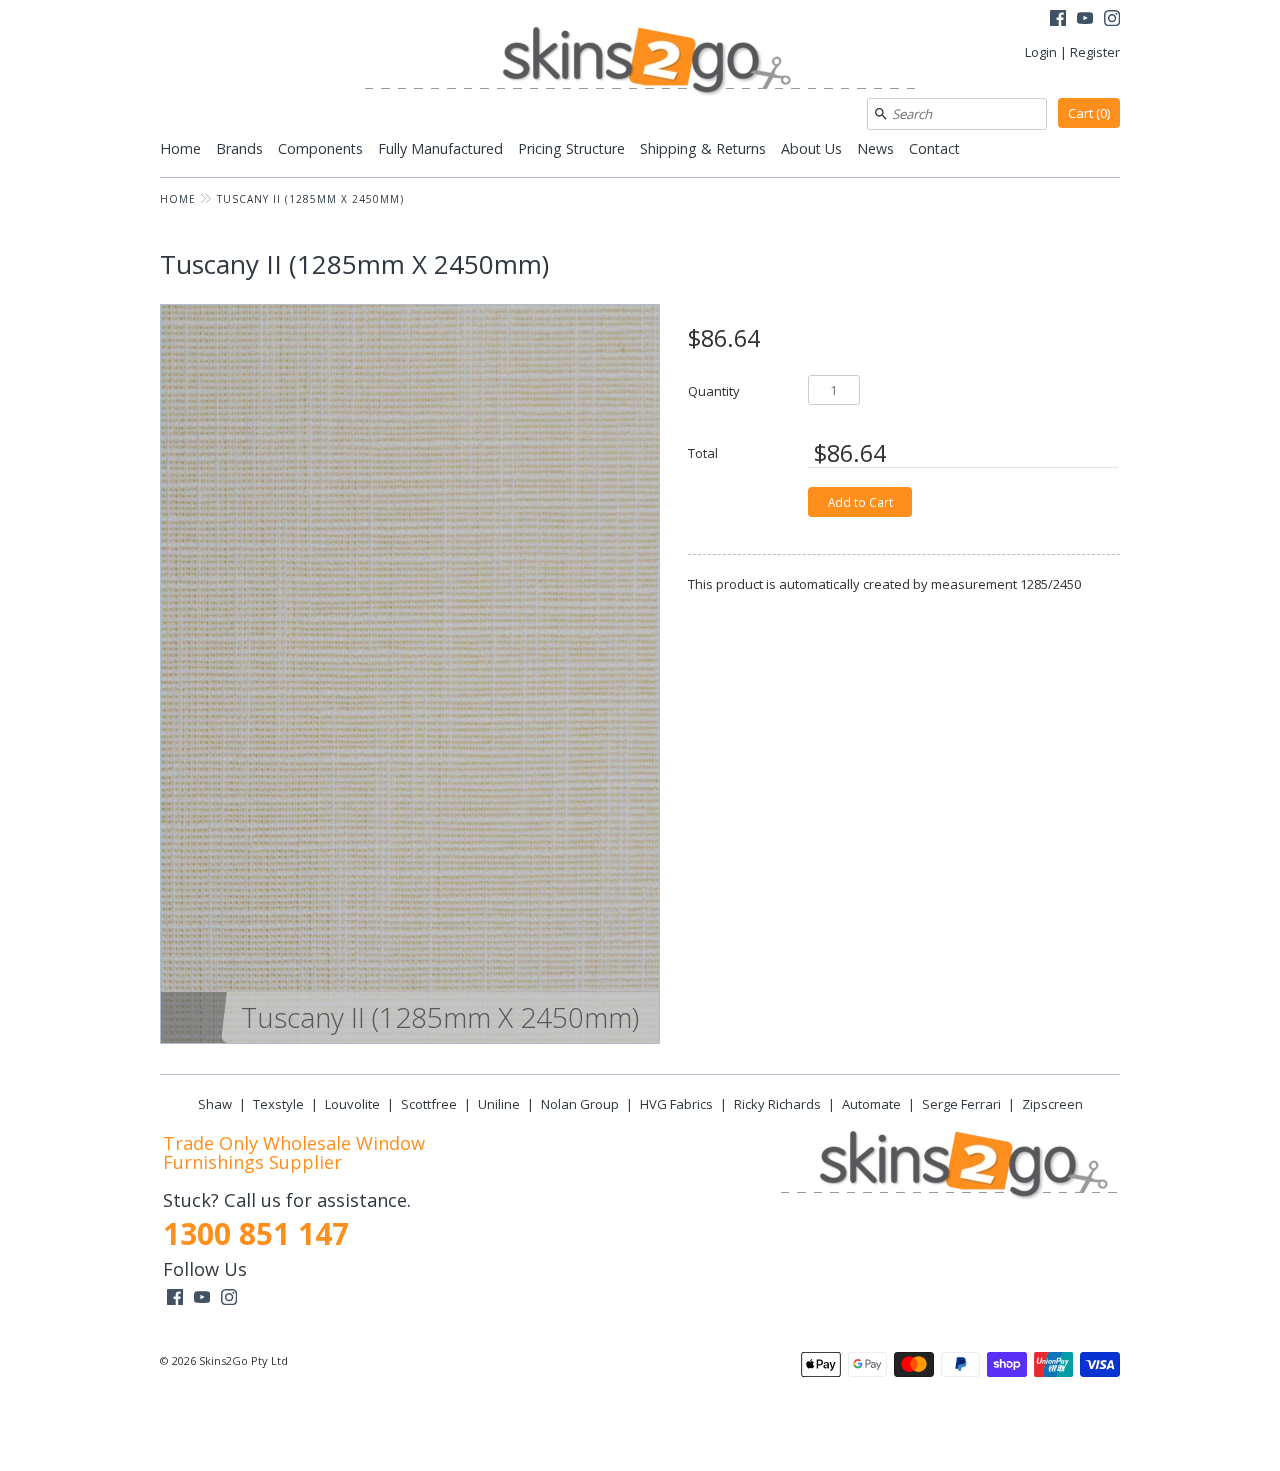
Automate (871, 1104)
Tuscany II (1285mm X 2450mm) (310, 199)
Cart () (1089, 113)
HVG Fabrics (676, 1104)
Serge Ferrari (961, 1104)
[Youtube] (1085, 20)
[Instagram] (1112, 20)
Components (320, 148)
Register (1095, 52)
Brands (239, 148)
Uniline (499, 1104)
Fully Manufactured (440, 148)
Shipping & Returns (703, 148)
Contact (934, 148)
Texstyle (278, 1104)
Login (1041, 52)
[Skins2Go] (640, 62)
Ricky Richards (777, 1104)
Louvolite (352, 1104)
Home (180, 148)
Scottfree (429, 1104)
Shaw (215, 1104)
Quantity (714, 390)
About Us (811, 148)
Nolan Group (580, 1104)
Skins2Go (223, 1360)
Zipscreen (1052, 1104)
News (875, 148)
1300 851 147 (256, 1233)
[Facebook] (1058, 20)
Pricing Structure (571, 148)
